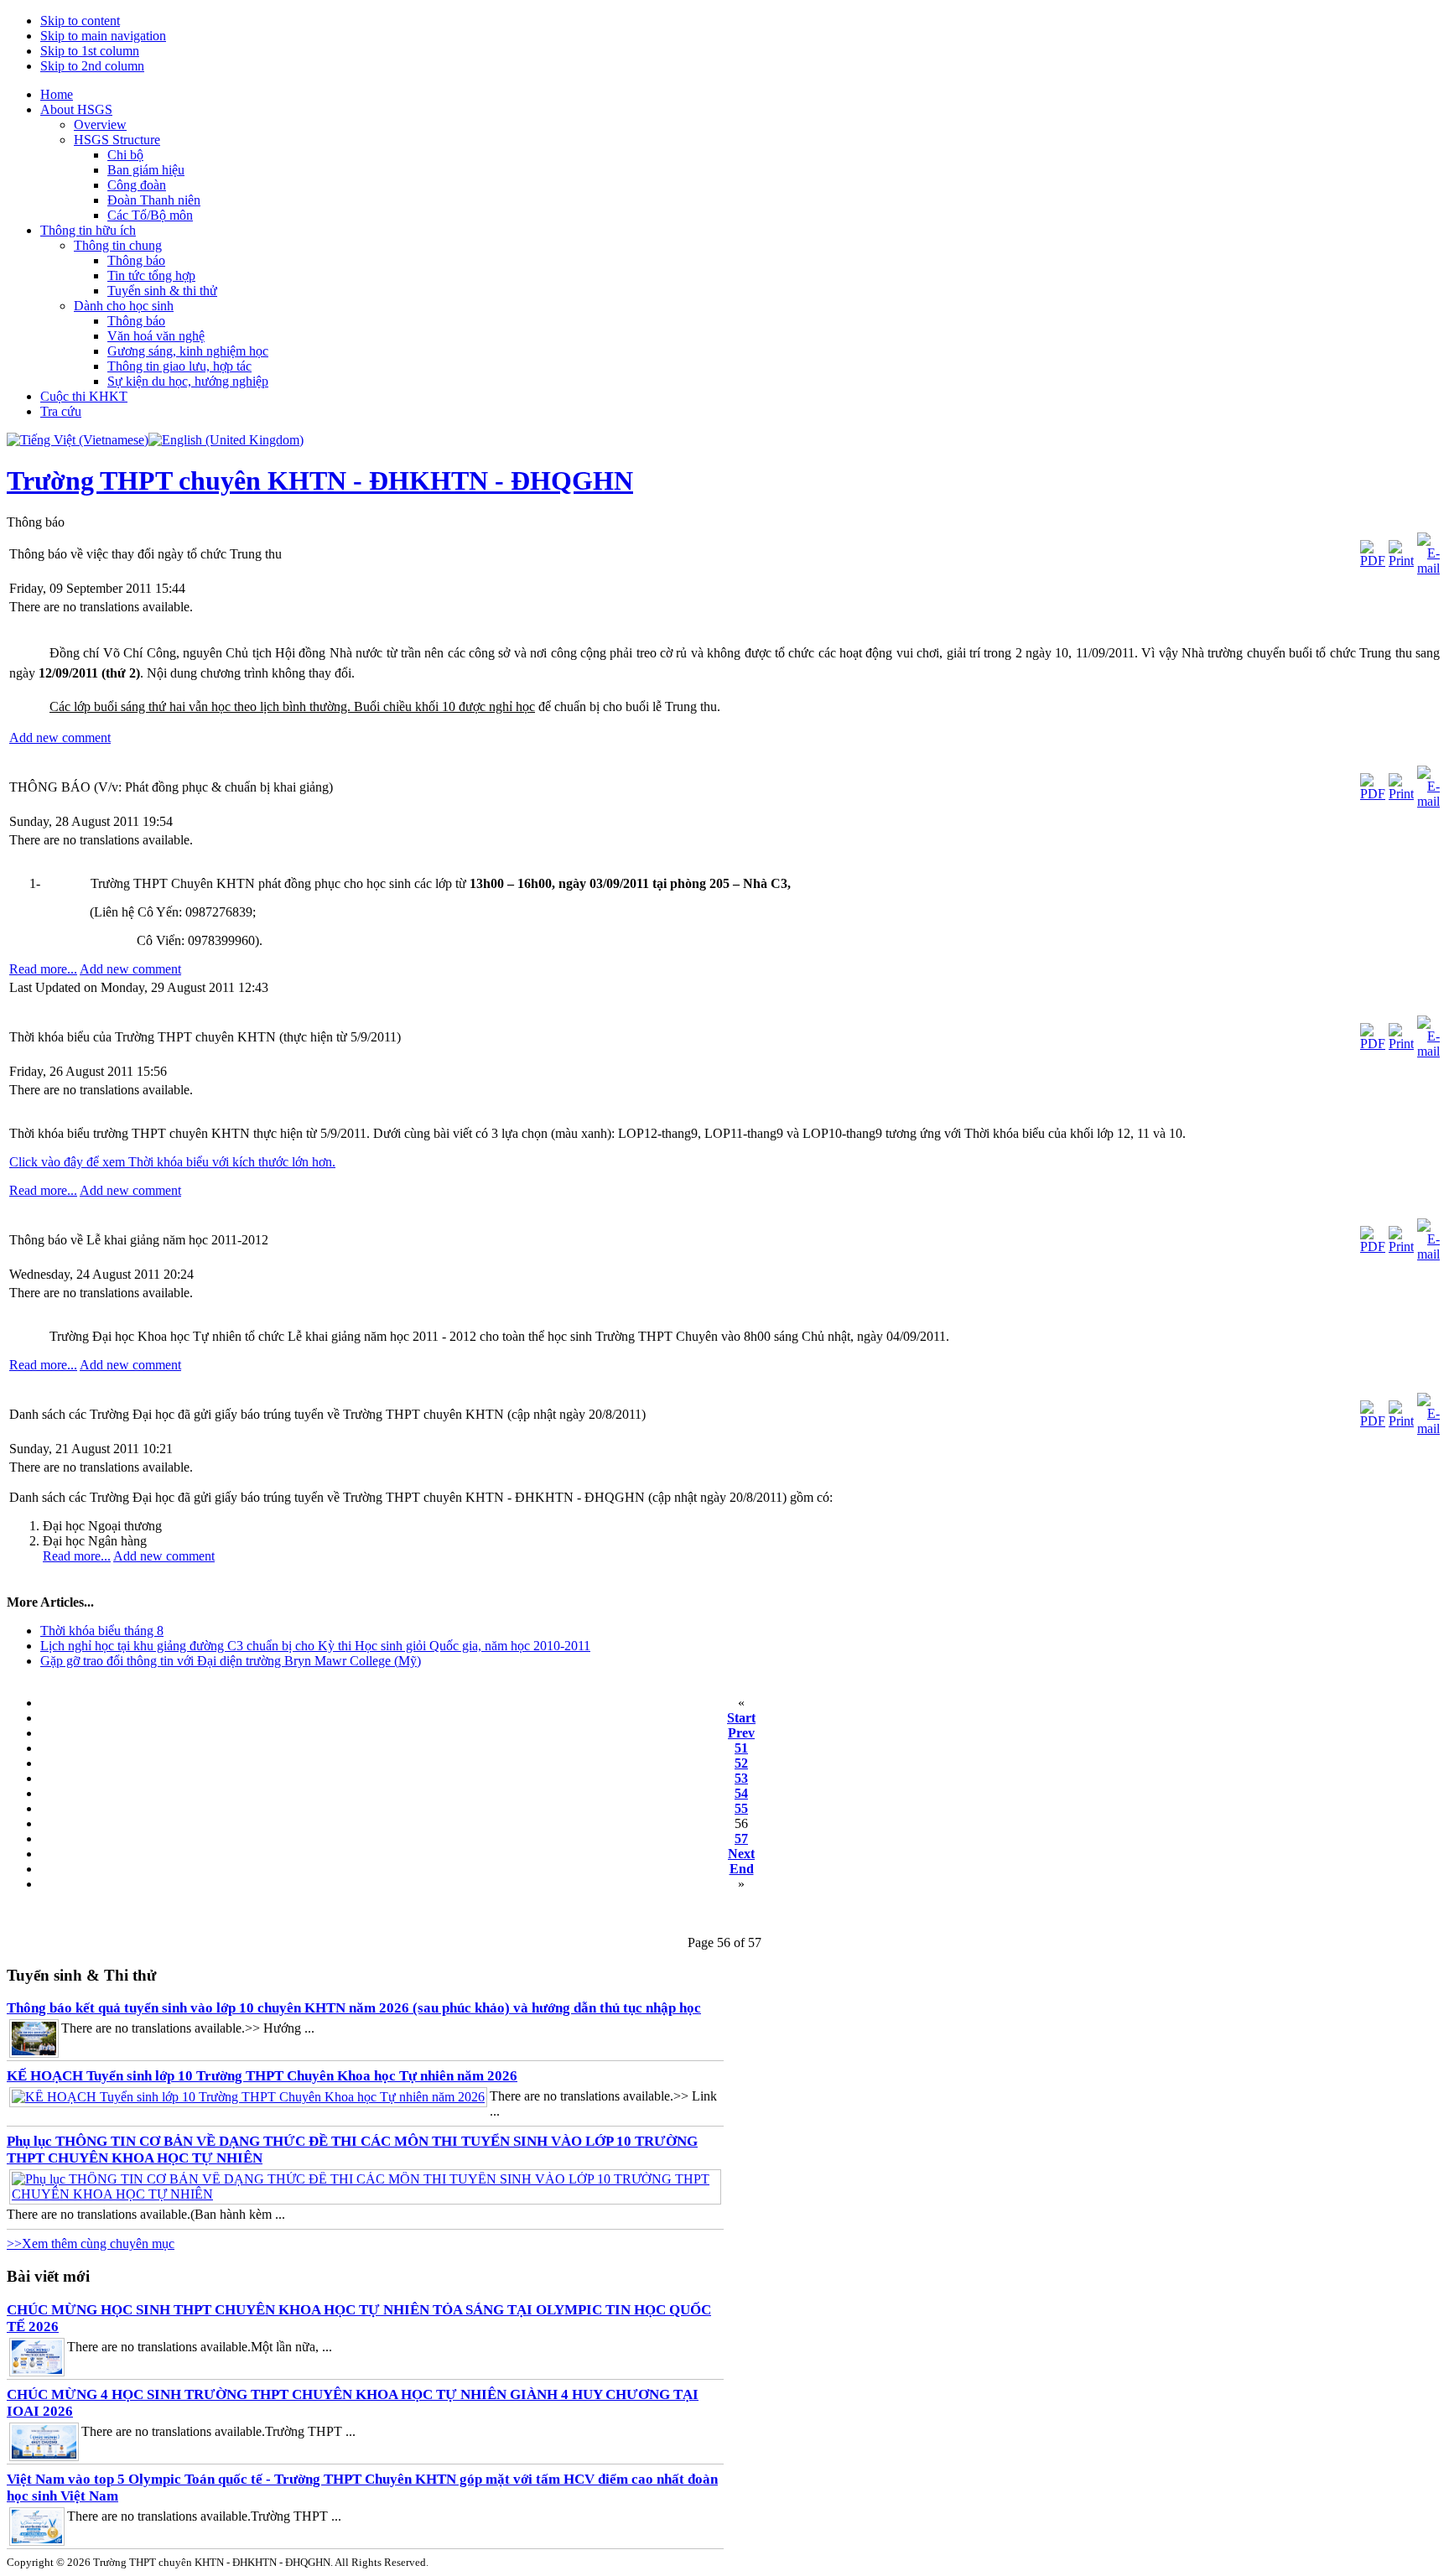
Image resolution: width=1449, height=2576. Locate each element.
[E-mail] (1428, 568)
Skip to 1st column (90, 51)
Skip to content (80, 21)
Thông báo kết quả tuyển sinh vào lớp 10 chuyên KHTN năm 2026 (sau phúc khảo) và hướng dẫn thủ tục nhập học (354, 2008)
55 (741, 1808)
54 (741, 1793)
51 (741, 1748)
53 (741, 1778)
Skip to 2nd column (92, 66)
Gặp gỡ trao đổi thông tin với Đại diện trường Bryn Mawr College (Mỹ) (231, 1661)
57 (741, 1839)
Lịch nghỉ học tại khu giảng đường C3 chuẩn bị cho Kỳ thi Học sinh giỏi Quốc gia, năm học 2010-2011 (315, 1646)
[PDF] (1373, 561)
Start (741, 1718)
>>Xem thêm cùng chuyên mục (91, 2244)
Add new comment (60, 737)
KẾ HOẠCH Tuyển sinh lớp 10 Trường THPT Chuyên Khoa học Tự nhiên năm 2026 (262, 2076)
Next (741, 1854)
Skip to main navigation (103, 36)
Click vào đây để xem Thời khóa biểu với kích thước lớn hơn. (172, 1162)
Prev (741, 1733)
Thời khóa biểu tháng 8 (102, 1631)
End (742, 1869)
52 (741, 1763)
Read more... (43, 969)
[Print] (1401, 561)
